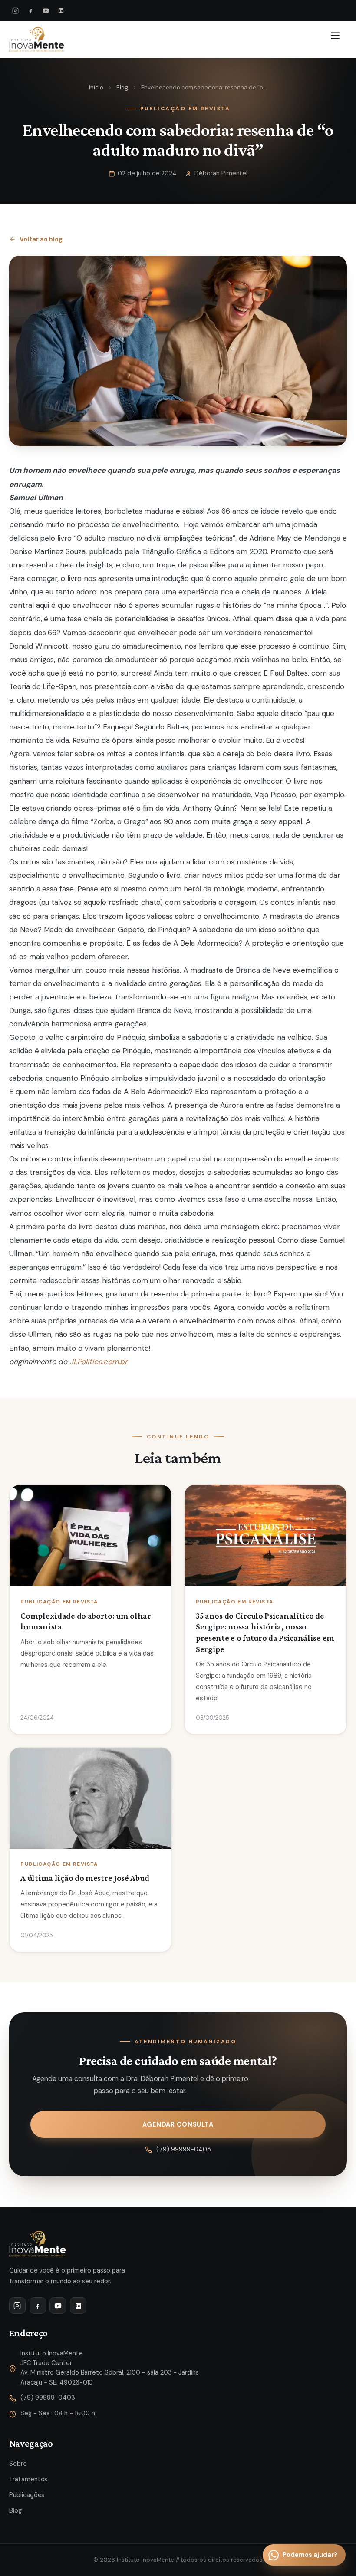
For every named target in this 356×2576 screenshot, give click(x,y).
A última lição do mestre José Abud (85, 1878)
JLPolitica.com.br (98, 1362)
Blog (122, 87)
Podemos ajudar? (310, 2555)
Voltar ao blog (41, 239)
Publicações (27, 2495)
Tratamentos (28, 2479)
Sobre (18, 2464)
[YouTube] (46, 11)
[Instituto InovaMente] (37, 40)
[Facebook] (31, 11)
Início (96, 87)
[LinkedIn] (61, 11)
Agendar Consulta (178, 2124)
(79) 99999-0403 (184, 2149)
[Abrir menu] (337, 40)
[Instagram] (16, 11)
